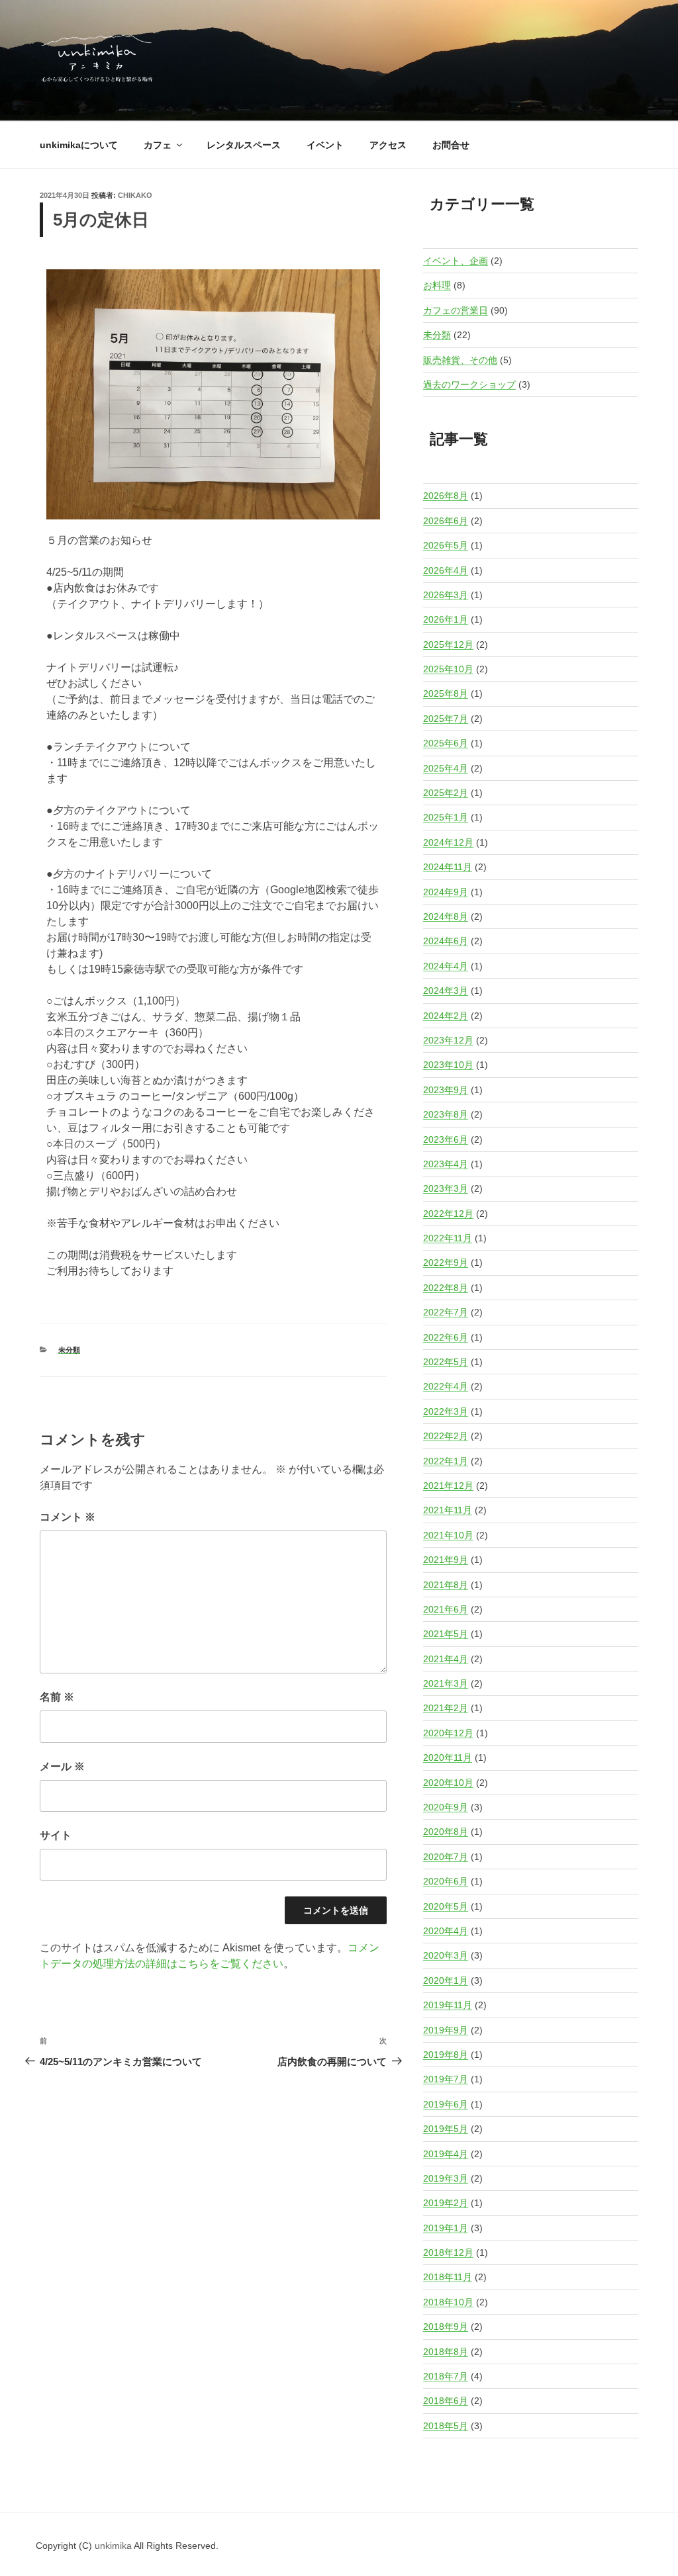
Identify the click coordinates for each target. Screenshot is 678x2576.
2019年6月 (446, 2104)
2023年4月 (446, 1164)
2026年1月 (446, 619)
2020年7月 (446, 1857)
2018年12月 (448, 2252)
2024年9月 (446, 892)
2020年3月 (446, 1955)
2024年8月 (446, 916)
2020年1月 (446, 1980)
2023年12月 (448, 1040)
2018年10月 (448, 2302)
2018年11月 (448, 2277)
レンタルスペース (244, 145)
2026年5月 (446, 545)
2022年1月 (446, 1461)
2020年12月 (448, 1733)
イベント (325, 145)
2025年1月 (446, 817)
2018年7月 (446, 2376)
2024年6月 (446, 941)
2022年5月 (446, 1362)
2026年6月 (446, 521)
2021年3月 (446, 1683)
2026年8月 (446, 496)
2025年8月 (446, 693)
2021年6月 (446, 1609)
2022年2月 (446, 1436)
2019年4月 (446, 2154)
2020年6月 (446, 1881)
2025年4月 (446, 768)
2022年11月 (448, 1238)
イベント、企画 (456, 261)
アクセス (388, 145)
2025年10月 (448, 669)
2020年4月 (446, 1931)
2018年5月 (446, 2426)
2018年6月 (446, 2401)
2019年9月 (446, 2030)
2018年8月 (446, 2352)
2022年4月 (446, 1386)
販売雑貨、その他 (460, 360)
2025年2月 (446, 793)
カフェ (158, 145)
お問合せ (451, 145)
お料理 (437, 285)
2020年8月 (446, 1832)
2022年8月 (446, 1288)
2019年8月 (446, 2055)
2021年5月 (446, 1634)
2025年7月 (446, 719)
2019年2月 (446, 2203)
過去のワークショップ (469, 384)
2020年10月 (448, 1783)
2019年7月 (446, 2079)
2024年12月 (448, 842)
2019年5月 (446, 2129)
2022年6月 (446, 1337)
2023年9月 (446, 1090)
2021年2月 (446, 1708)
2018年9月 (446, 2327)
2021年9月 (446, 1560)
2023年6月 (446, 1139)
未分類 (69, 1350)
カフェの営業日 (456, 310)
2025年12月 (448, 644)
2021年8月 (446, 1585)
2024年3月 (446, 991)
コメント (68, 1517)
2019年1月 (446, 2228)
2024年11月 (448, 867)
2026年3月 (446, 595)
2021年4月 (446, 1659)
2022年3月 (446, 1411)
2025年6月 (446, 743)
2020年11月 (448, 1757)
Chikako (135, 195)
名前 (57, 1697)
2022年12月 (448, 1214)
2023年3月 (446, 1188)
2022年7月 (446, 1312)
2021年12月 (448, 1486)
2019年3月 (446, 2178)
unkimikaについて (79, 145)
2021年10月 (448, 1535)
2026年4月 (446, 570)
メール (62, 1766)
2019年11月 (448, 2005)
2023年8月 (446, 1114)
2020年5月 (446, 1906)
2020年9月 (446, 1807)
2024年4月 (446, 966)
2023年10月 (448, 1065)
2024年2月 (446, 1016)
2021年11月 (448, 1510)
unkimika (114, 2546)
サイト (56, 1835)
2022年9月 (446, 1263)
